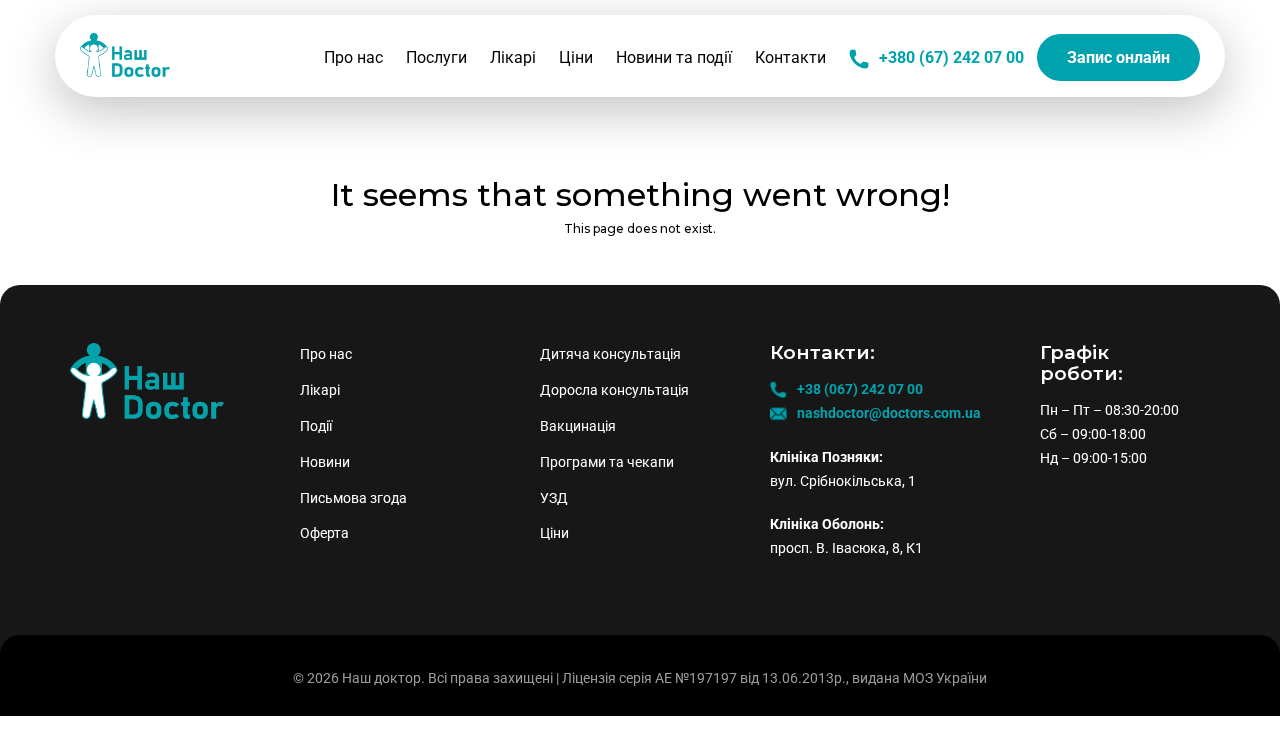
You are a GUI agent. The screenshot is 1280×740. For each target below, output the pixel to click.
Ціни (576, 57)
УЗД (554, 498)
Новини (325, 462)
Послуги (436, 57)
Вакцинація (578, 426)
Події (316, 426)
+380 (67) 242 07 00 (951, 57)
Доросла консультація (614, 390)
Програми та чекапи (607, 462)
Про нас (353, 57)
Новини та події (674, 57)
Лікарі (513, 57)
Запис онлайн (1118, 57)
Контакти (790, 57)
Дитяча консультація (610, 354)
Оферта (324, 533)
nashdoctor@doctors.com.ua (889, 413)
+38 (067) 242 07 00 (860, 389)
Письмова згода (353, 498)
